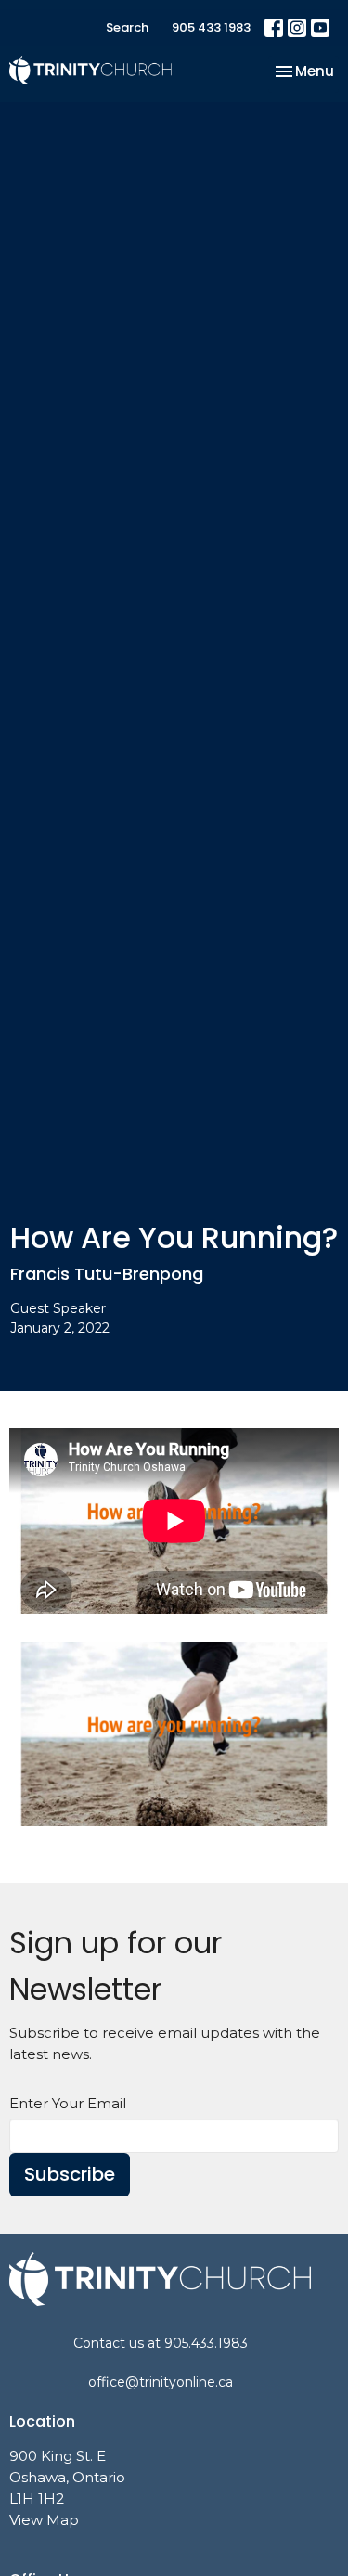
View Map (44, 2520)
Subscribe (70, 2174)
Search (127, 27)
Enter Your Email (68, 2103)
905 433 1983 (211, 27)
